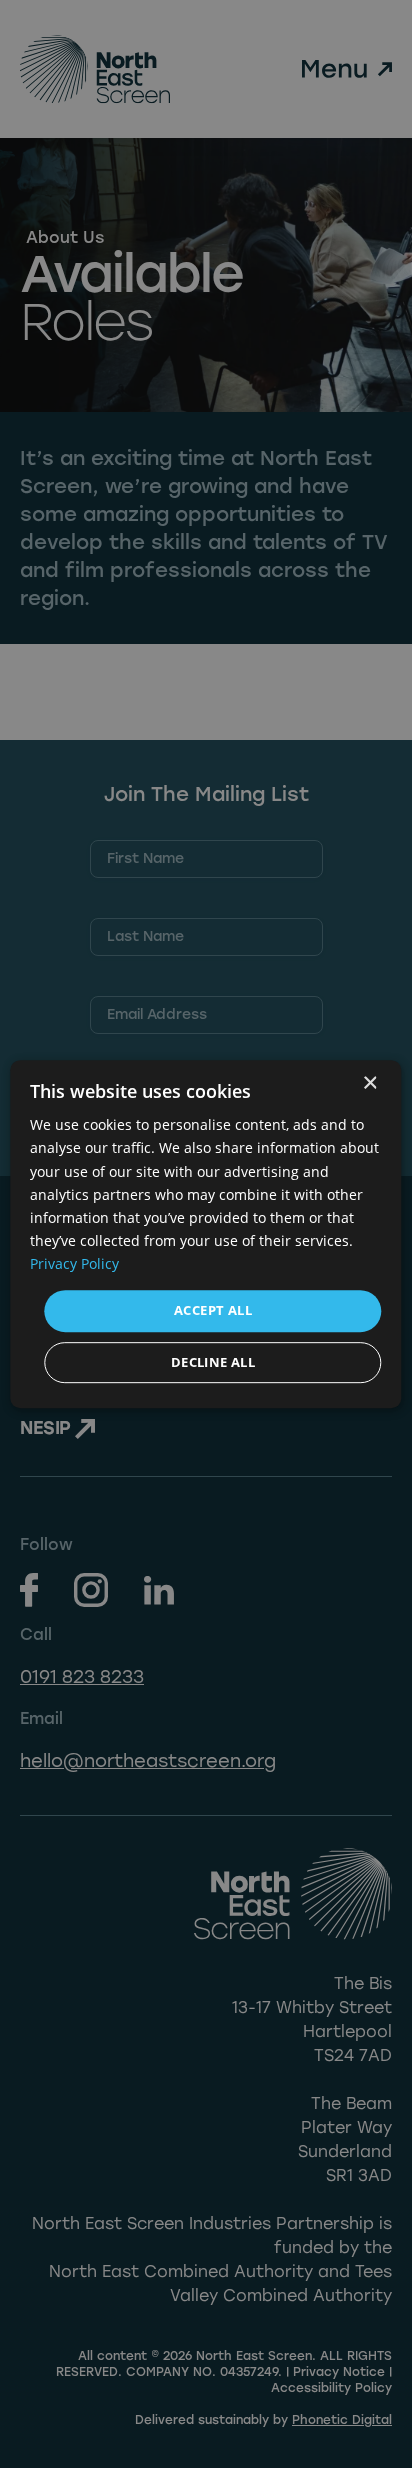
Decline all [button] (213, 1362)
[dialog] (205, 1234)
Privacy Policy (74, 1263)
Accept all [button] (213, 1310)
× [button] (369, 1083)
